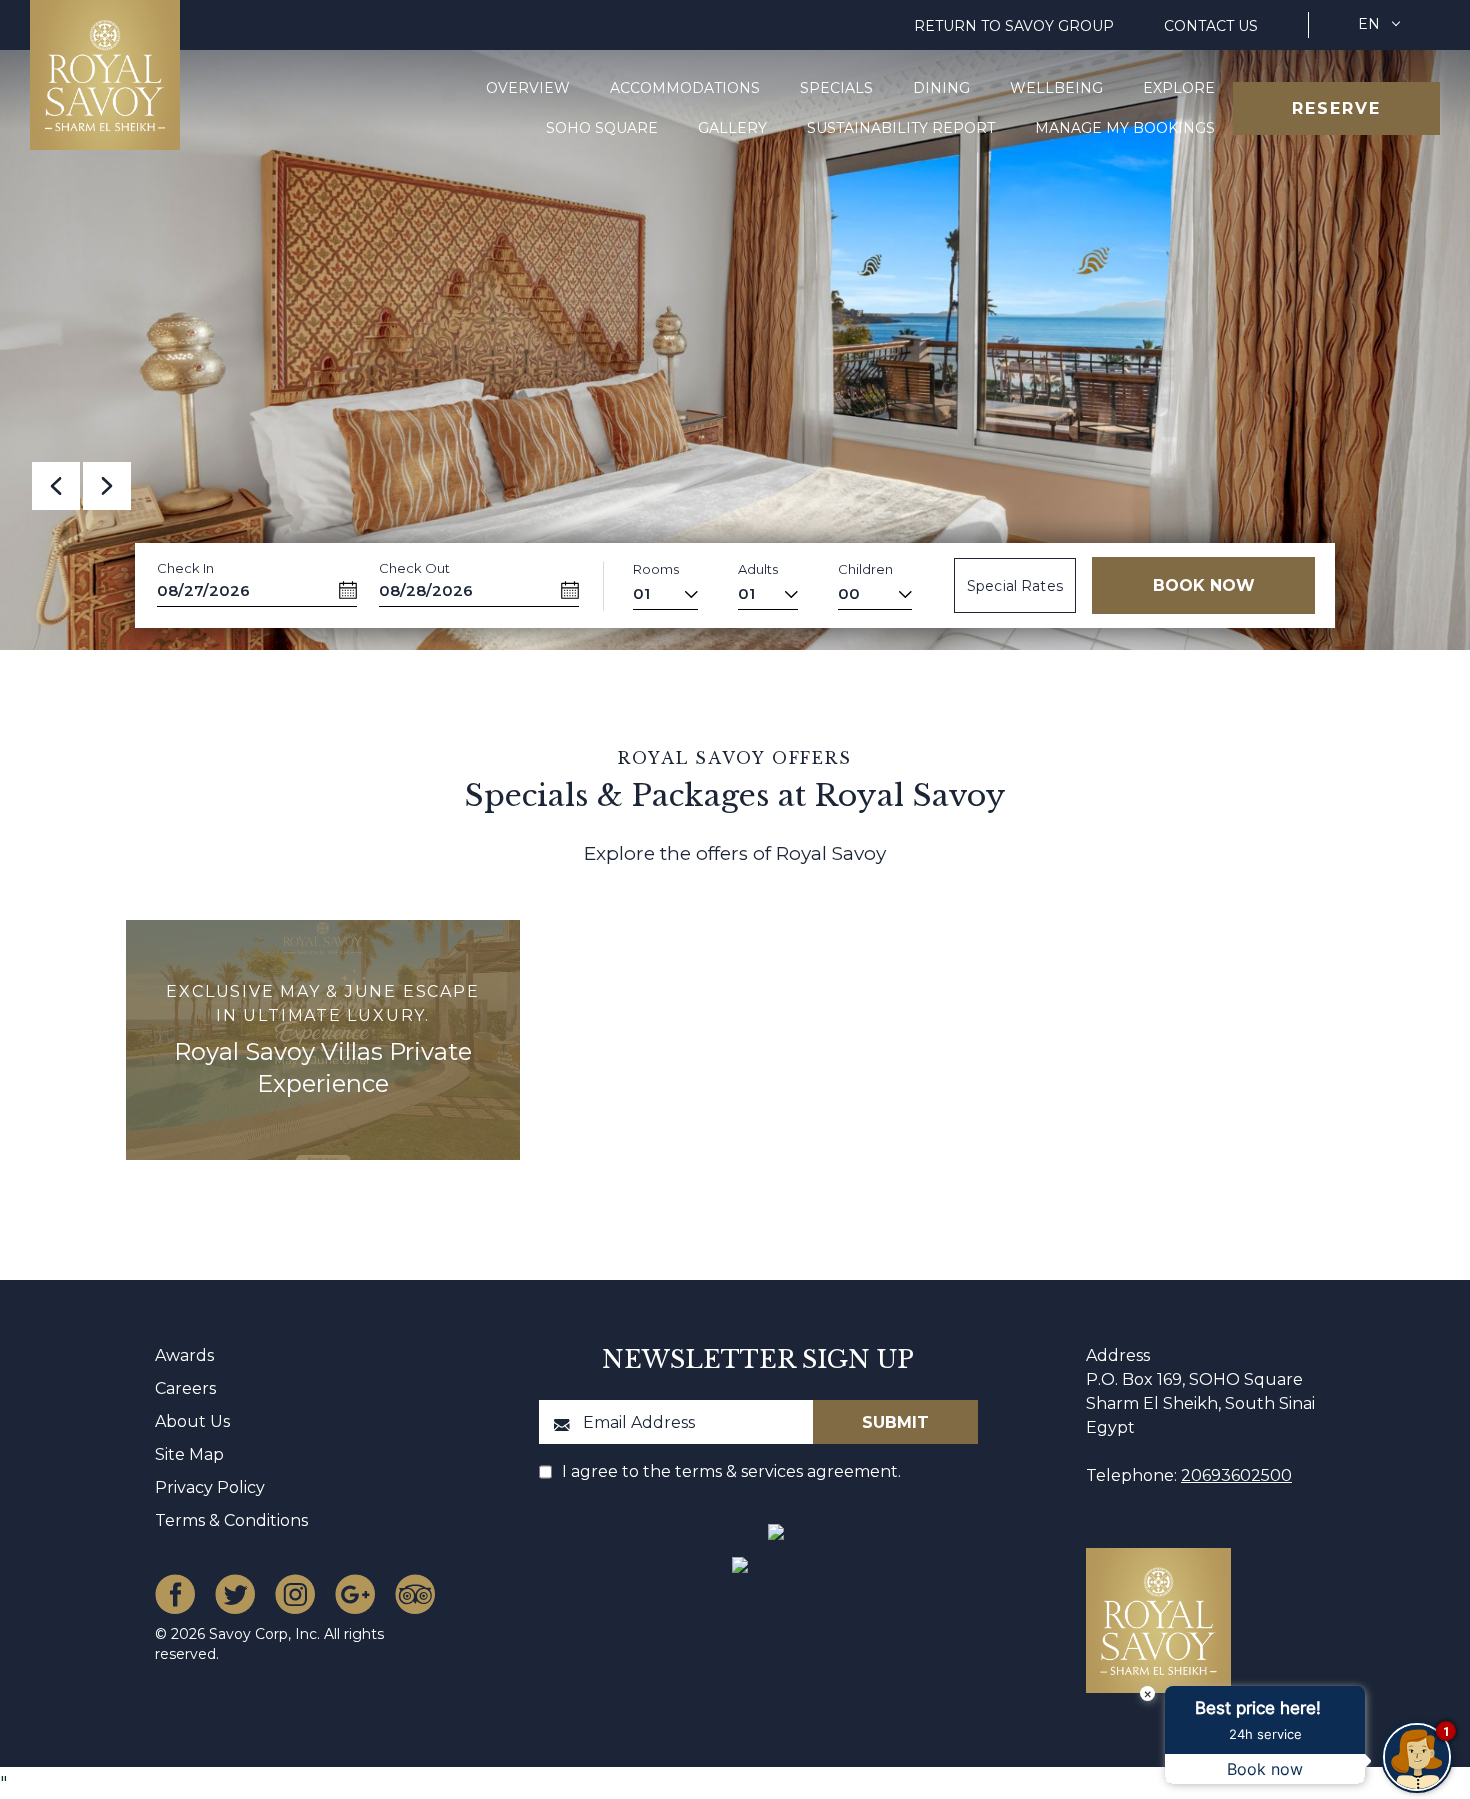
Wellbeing (1056, 88)
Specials (836, 88)
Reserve (1336, 108)
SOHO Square (602, 128)
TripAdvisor (415, 1594)
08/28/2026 (426, 590)
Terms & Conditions (231, 1520)
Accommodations (685, 88)
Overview (528, 88)
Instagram (295, 1594)
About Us (192, 1421)
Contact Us (1211, 26)
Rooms (656, 569)
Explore (1179, 88)
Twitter (235, 1594)
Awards (184, 1355)
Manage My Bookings (1125, 128)
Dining (941, 88)
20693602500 (1236, 1475)
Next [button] (107, 486)
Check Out (414, 568)
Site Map (189, 1454)
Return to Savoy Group (1014, 26)
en (1369, 24)
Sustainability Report (901, 128)
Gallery (732, 128)
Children (865, 569)
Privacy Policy (210, 1487)
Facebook (175, 1594)
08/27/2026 (203, 590)
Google (355, 1594)
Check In (185, 568)
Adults (758, 569)
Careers (185, 1388)
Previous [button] (56, 486)
